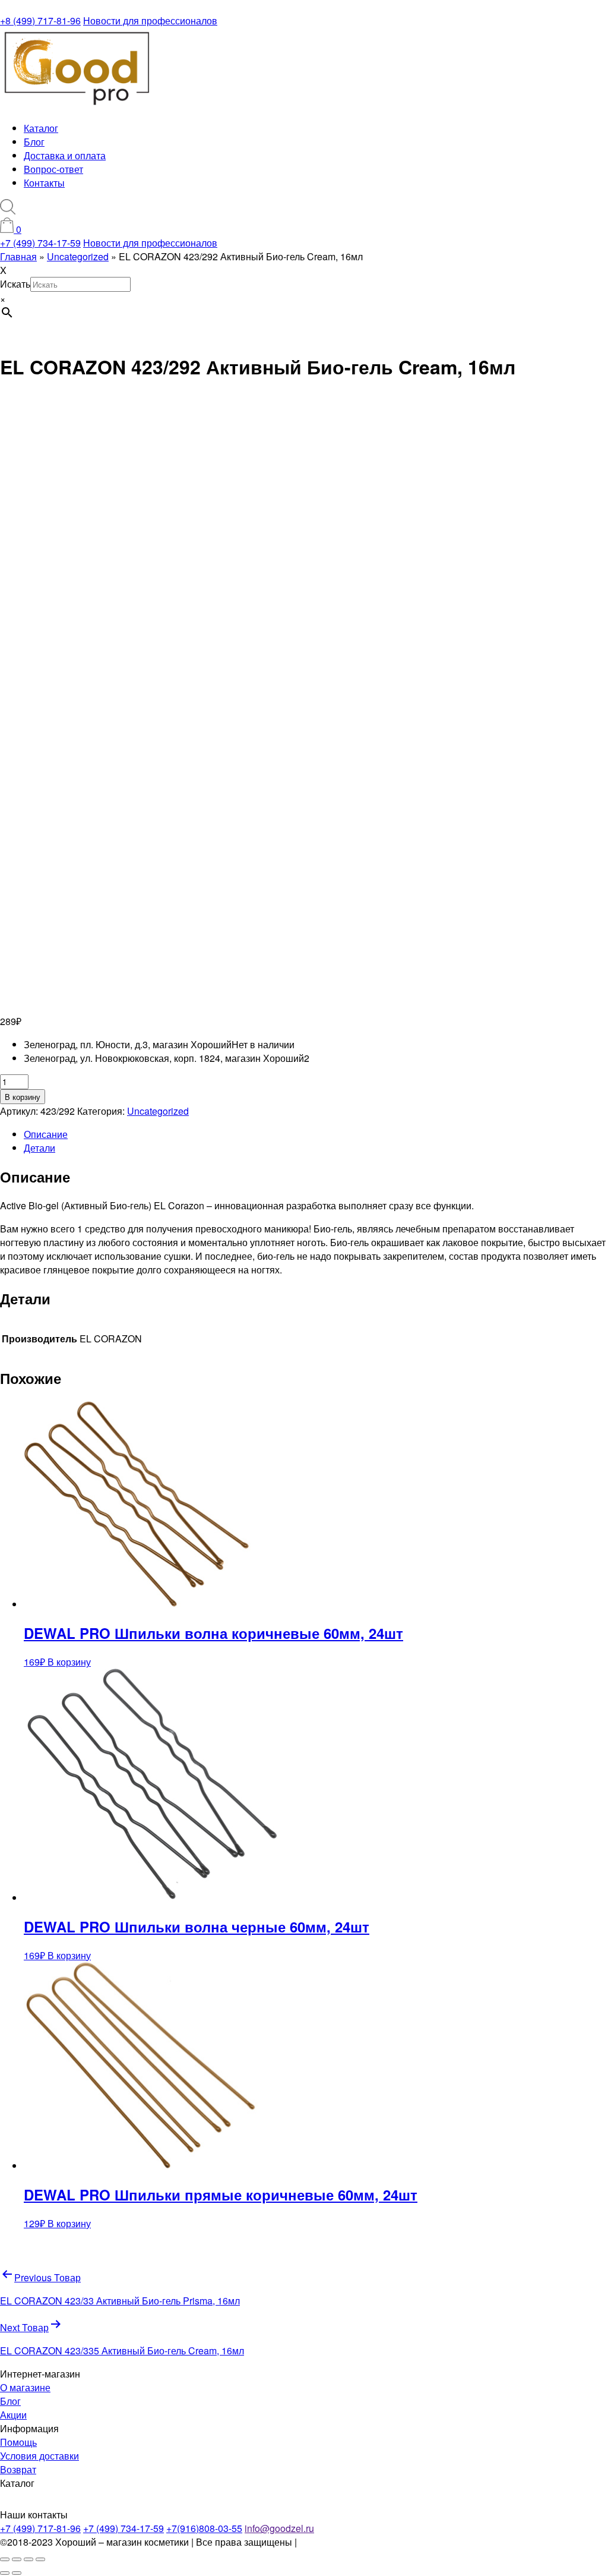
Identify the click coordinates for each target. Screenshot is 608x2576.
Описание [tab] (46, 1134)
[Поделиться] (28, 2559)
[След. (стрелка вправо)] (17, 2573)
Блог (34, 142)
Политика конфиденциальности (369, 2542)
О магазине (25, 2387)
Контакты (44, 183)
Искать (15, 284)
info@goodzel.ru (279, 2528)
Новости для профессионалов (150, 21)
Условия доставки (39, 2456)
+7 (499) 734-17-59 (40, 243)
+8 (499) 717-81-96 (40, 21)
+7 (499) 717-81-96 (40, 2528)
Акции (13, 2415)
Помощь (18, 2442)
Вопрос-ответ (53, 169)
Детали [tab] (39, 1148)
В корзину (23, 1097)
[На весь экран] (17, 2559)
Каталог (41, 128)
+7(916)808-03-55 (204, 2528)
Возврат (18, 2469)
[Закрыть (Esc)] (40, 2559)
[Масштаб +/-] (5, 2559)
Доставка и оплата (65, 155)
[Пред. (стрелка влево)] (5, 2573)
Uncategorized (158, 1111)
